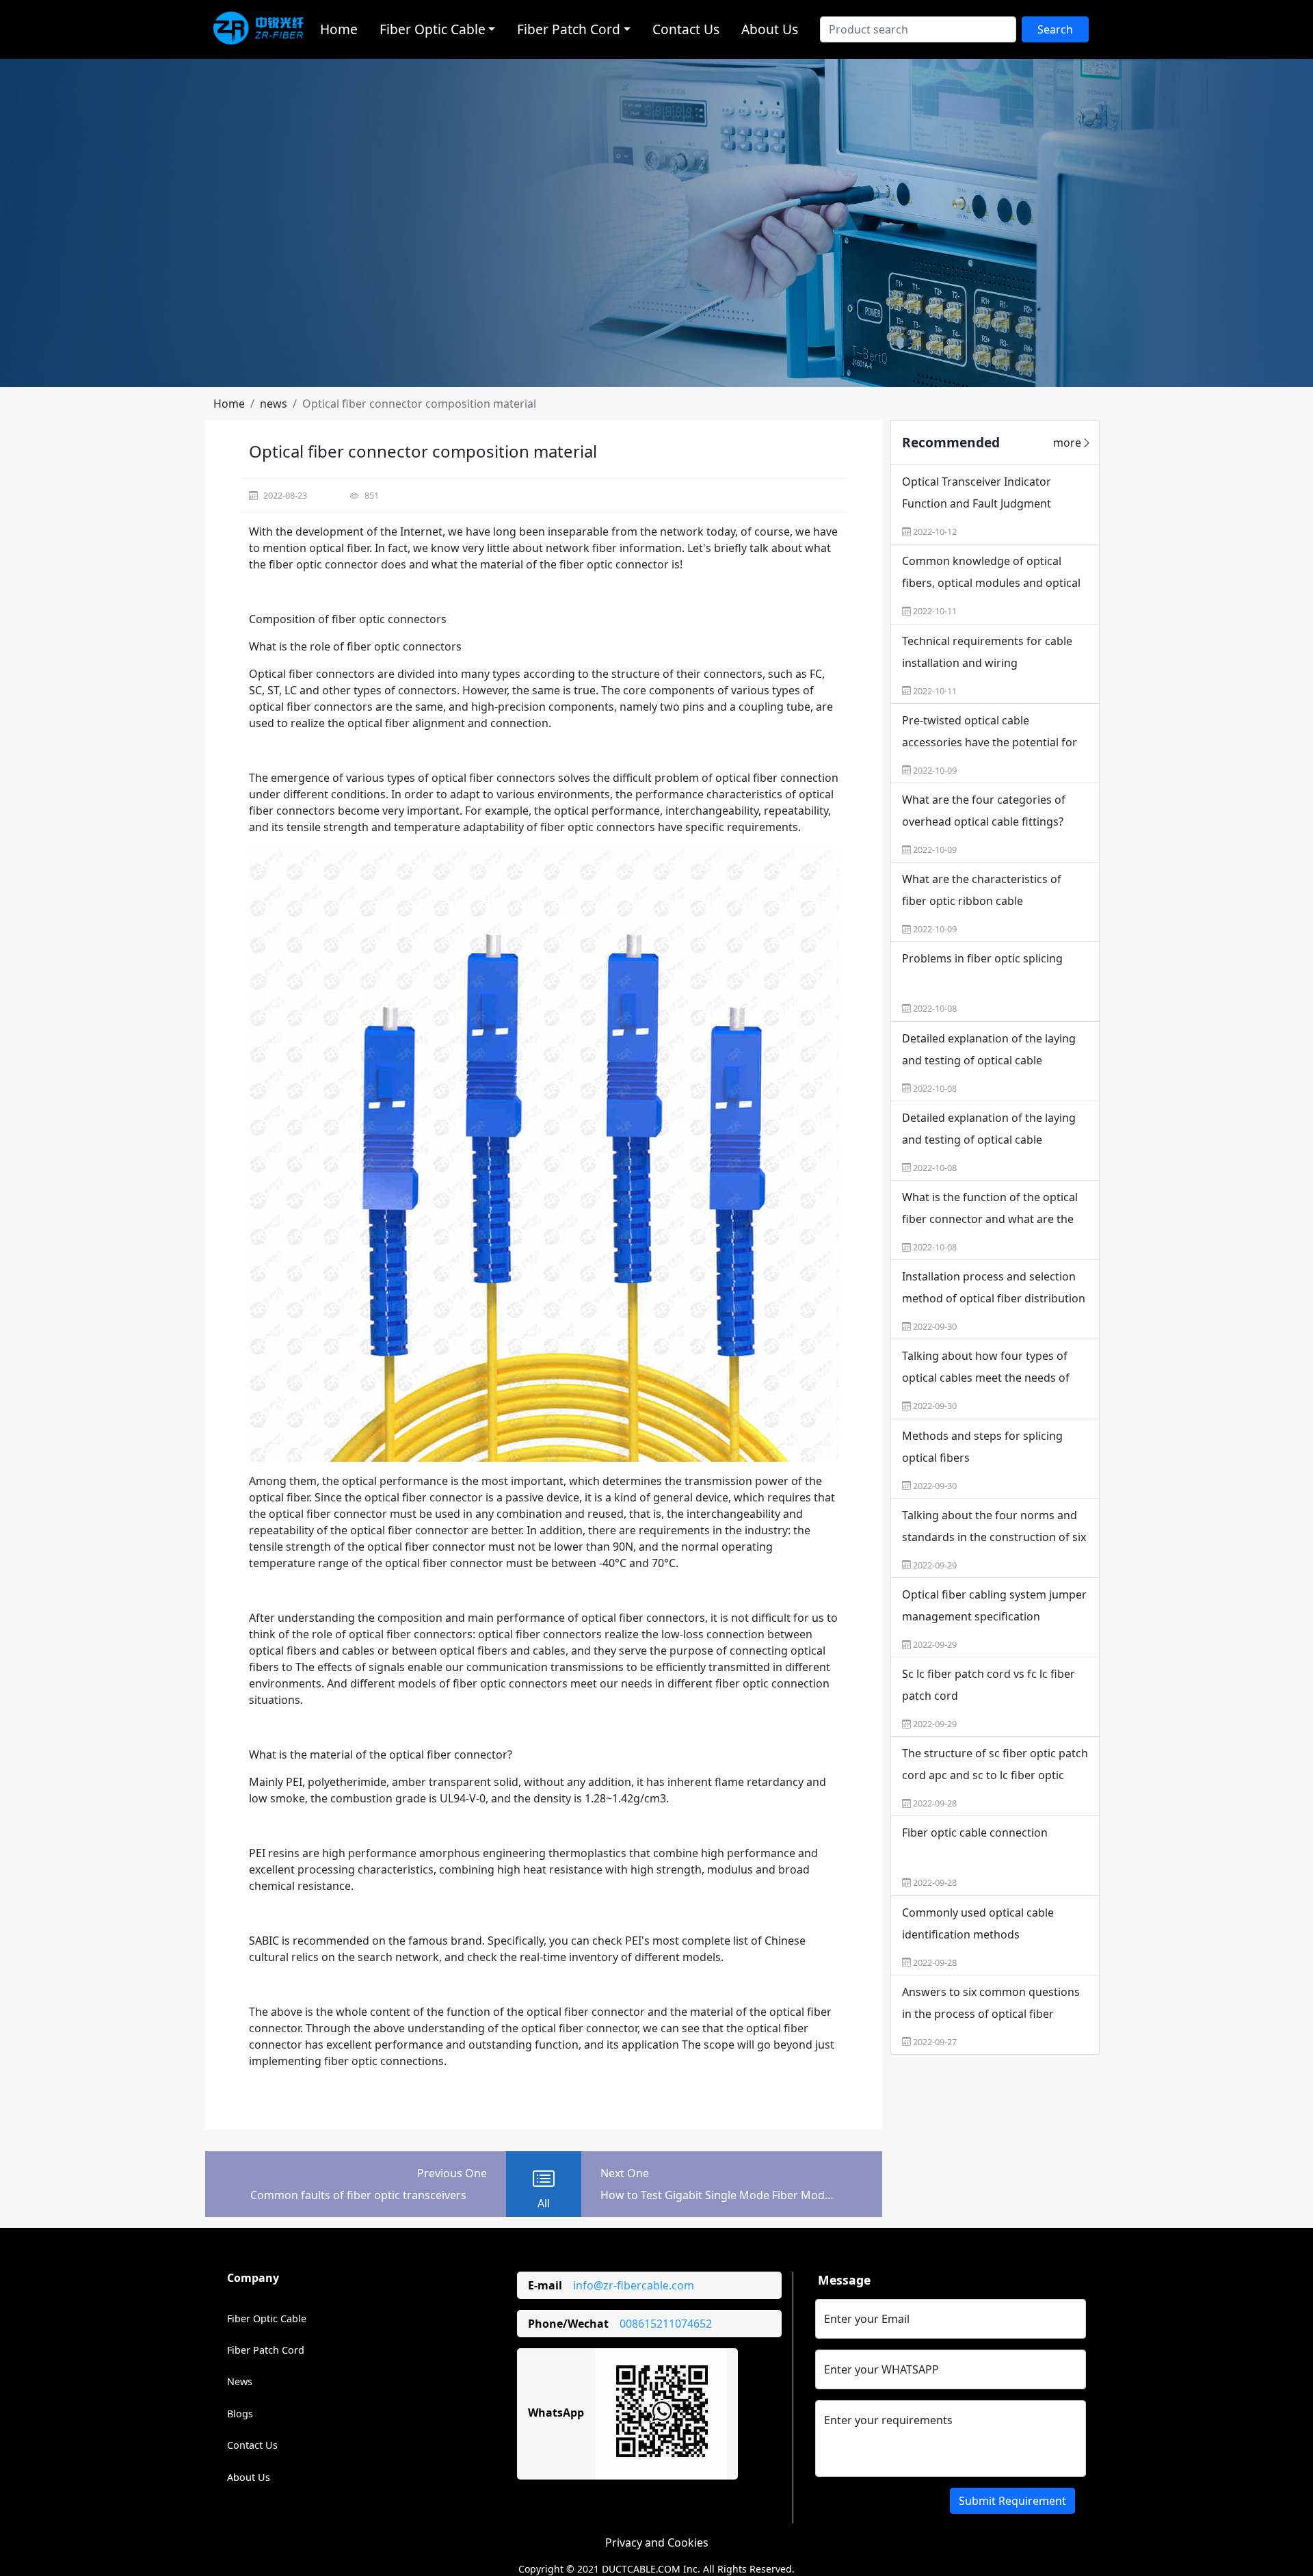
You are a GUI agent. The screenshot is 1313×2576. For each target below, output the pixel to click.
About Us (770, 29)
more (1067, 443)
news (274, 404)
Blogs (240, 2414)
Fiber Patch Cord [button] (569, 29)
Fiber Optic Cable (267, 2318)
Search (1055, 29)
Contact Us (686, 29)
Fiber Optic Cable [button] (433, 29)
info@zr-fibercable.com (634, 2285)
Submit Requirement (1012, 2501)
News (240, 2381)
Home (339, 29)
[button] (229, 404)
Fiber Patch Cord (266, 2350)
